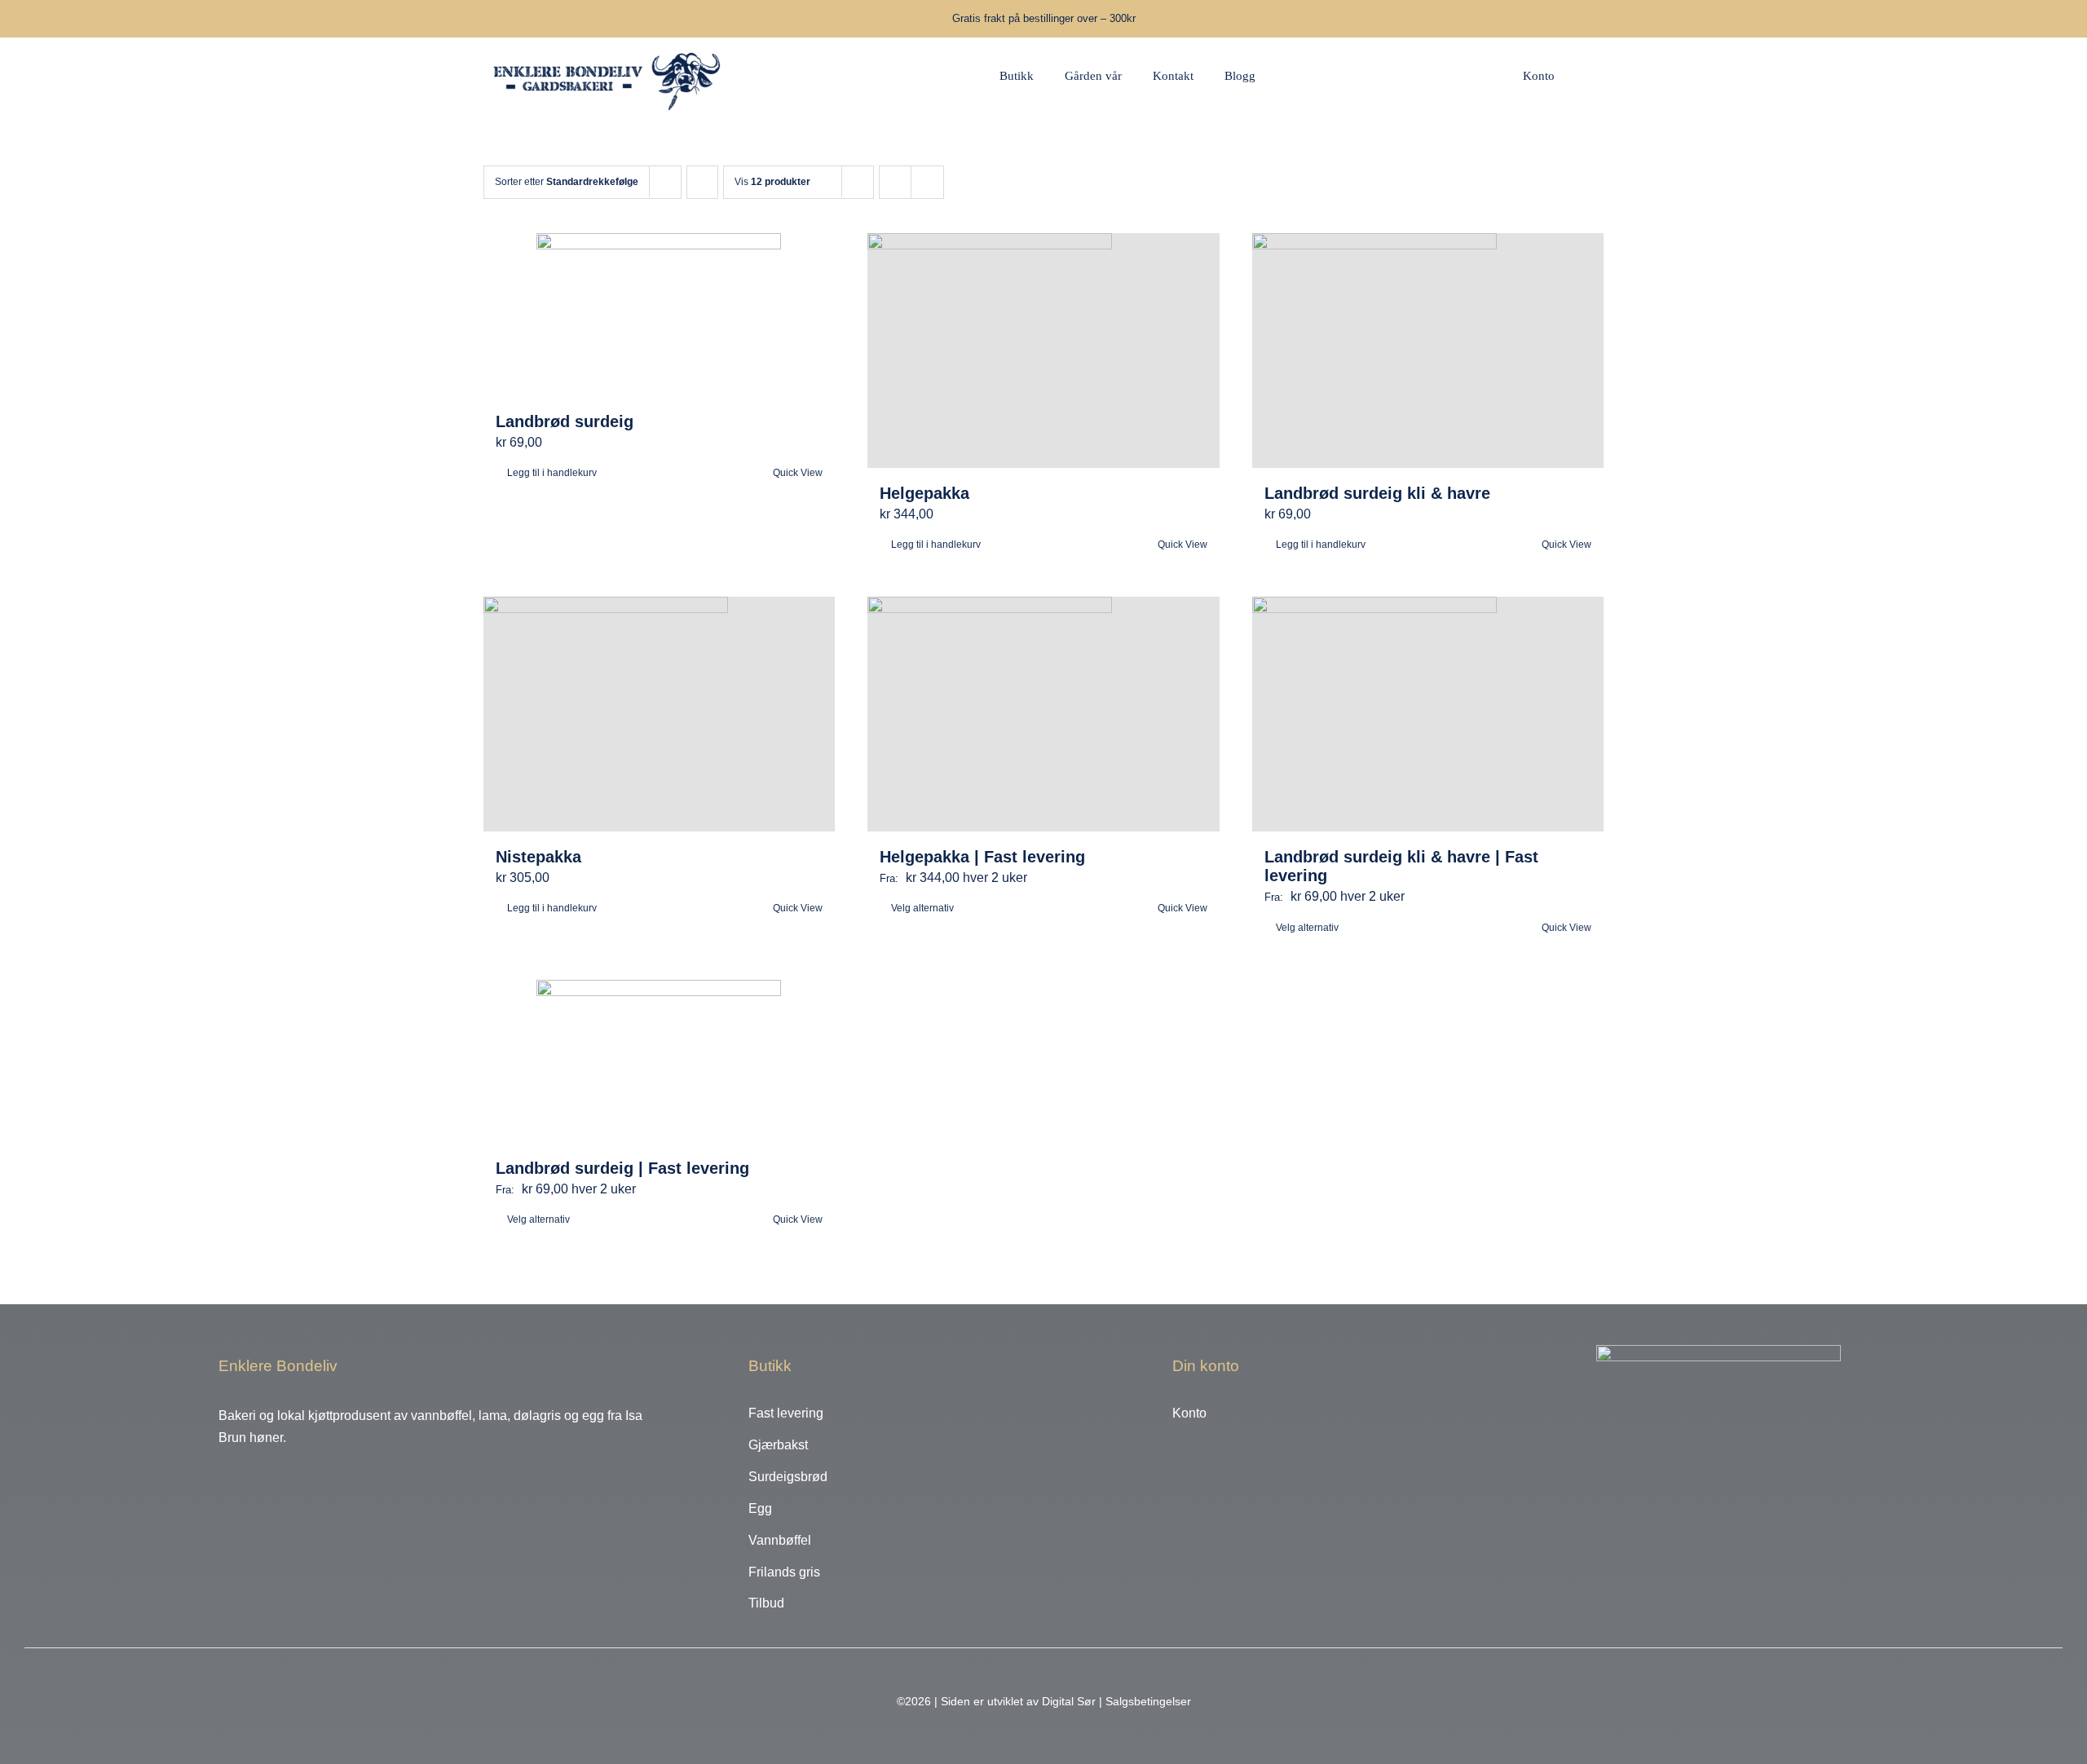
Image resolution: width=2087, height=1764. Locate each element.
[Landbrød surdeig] (660, 315)
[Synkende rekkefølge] (702, 182)
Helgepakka (924, 493)
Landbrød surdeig (565, 421)
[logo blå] (608, 44)
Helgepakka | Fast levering (982, 857)
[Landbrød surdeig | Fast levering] (660, 1061)
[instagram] (247, 1480)
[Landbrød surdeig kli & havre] (1428, 351)
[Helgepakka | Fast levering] (1043, 714)
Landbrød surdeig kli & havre (1377, 493)
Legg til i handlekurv (552, 473)
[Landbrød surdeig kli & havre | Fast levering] (1428, 714)
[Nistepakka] (660, 714)
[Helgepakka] (1043, 351)
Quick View (798, 473)
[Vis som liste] (927, 182)
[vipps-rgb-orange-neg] (1719, 1351)
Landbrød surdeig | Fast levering (622, 1168)
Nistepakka (538, 857)
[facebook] (223, 1480)
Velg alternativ (922, 908)
